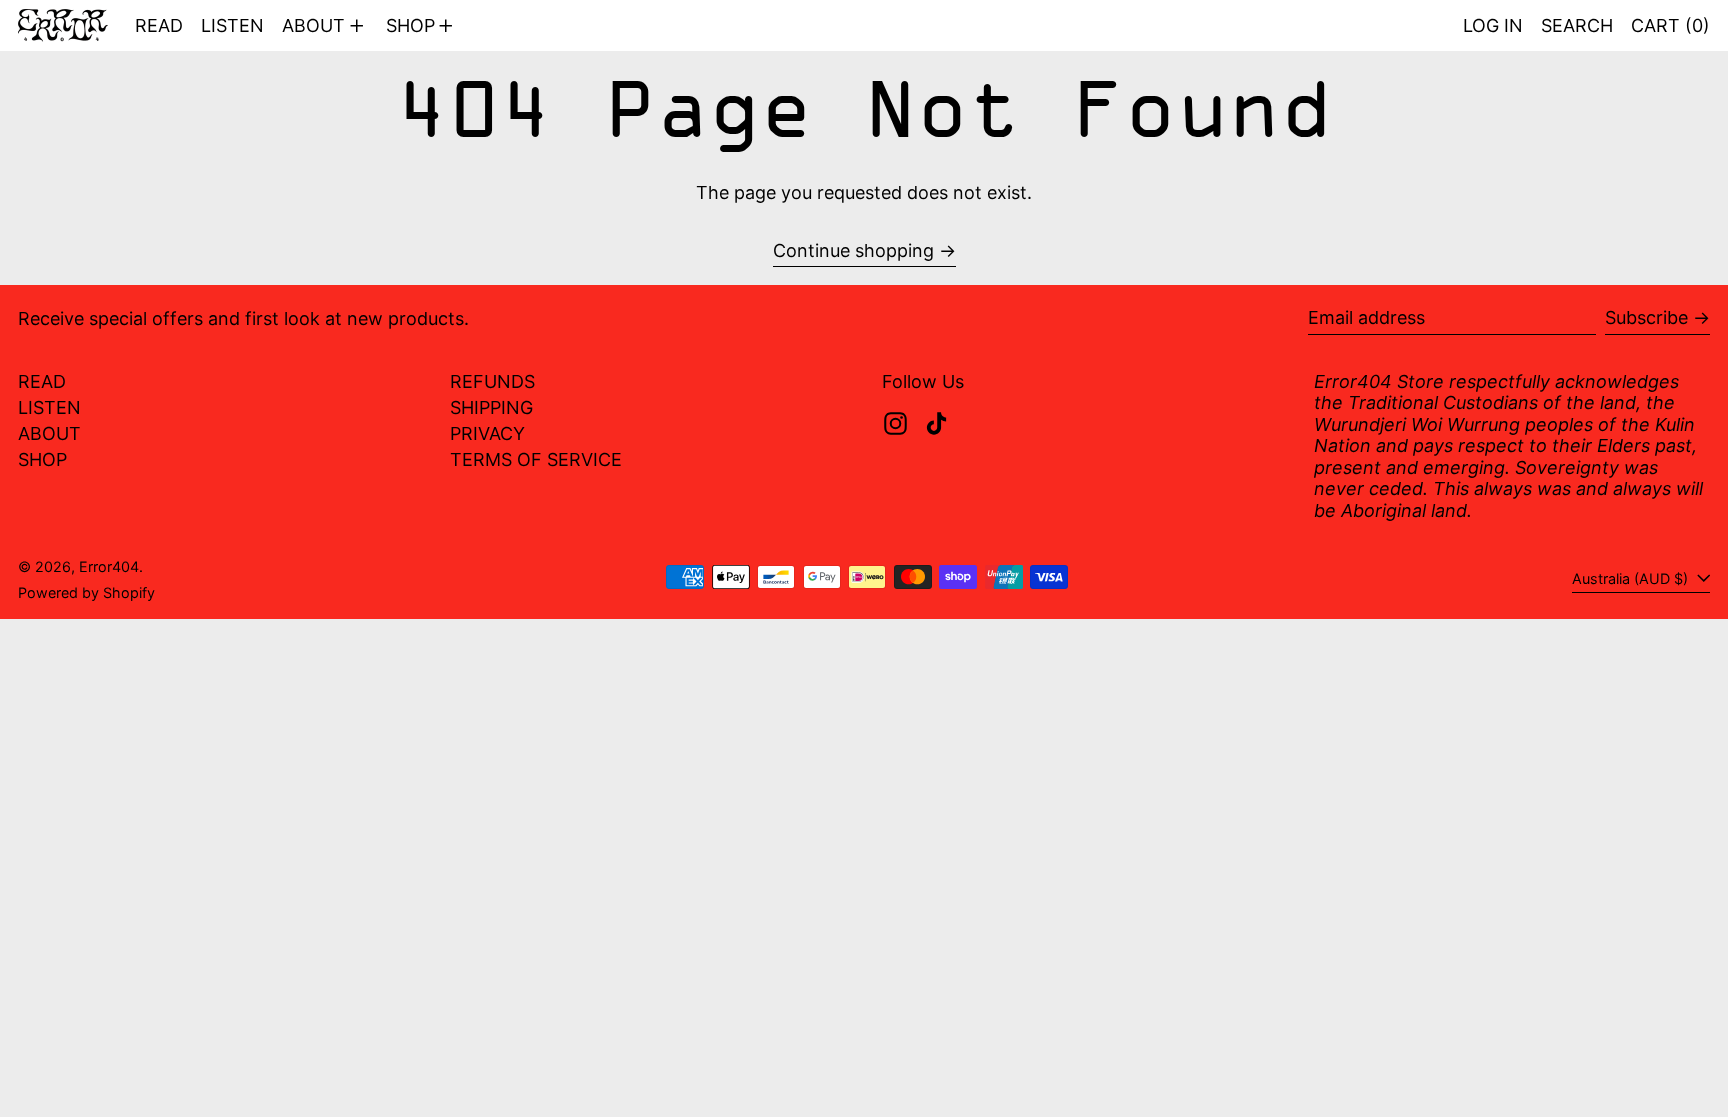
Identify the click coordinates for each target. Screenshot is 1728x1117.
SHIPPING (491, 407)
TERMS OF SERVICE (536, 459)
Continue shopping (853, 250)
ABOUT (49, 433)
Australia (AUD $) (1632, 578)
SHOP (42, 459)
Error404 (109, 566)
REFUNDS (492, 381)
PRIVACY (487, 433)
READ (42, 381)
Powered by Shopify (86, 592)
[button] (1577, 25)
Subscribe (1646, 317)
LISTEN (49, 407)
